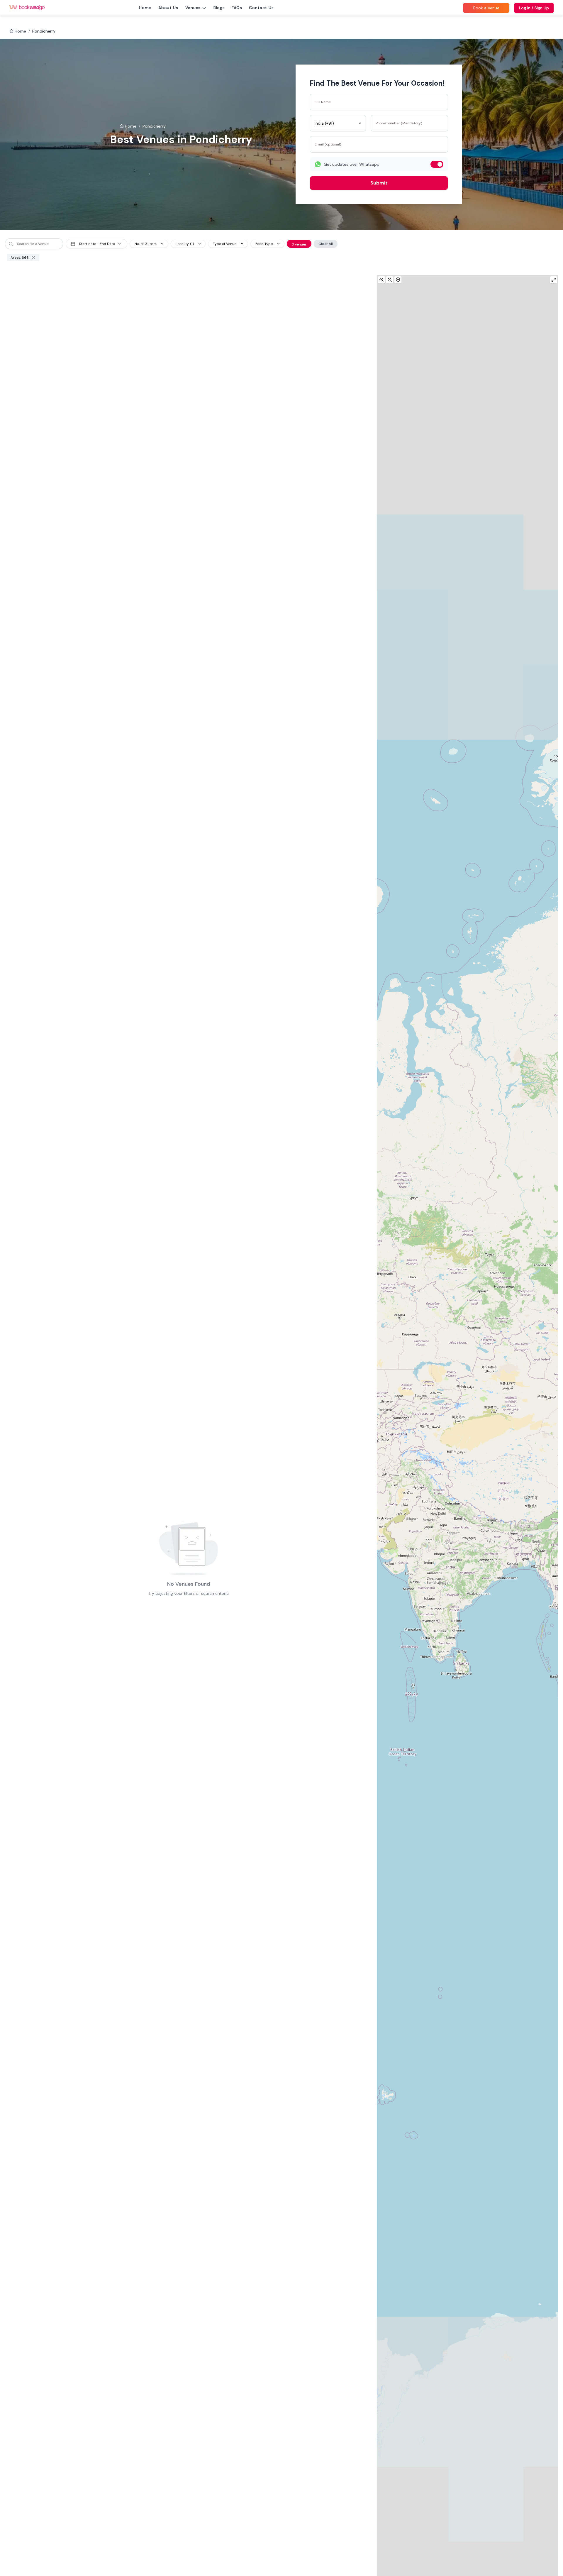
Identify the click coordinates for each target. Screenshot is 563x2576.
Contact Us (261, 8)
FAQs (237, 8)
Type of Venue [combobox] (225, 244)
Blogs (219, 8)
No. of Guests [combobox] (146, 244)
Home (145, 8)
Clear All (326, 244)
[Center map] (398, 280)
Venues (193, 8)
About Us (168, 8)
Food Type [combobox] (264, 244)
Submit (379, 183)
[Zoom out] (390, 280)
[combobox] (338, 123)
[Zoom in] (381, 280)
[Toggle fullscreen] (554, 280)
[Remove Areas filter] (33, 258)
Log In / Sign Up (534, 8)
